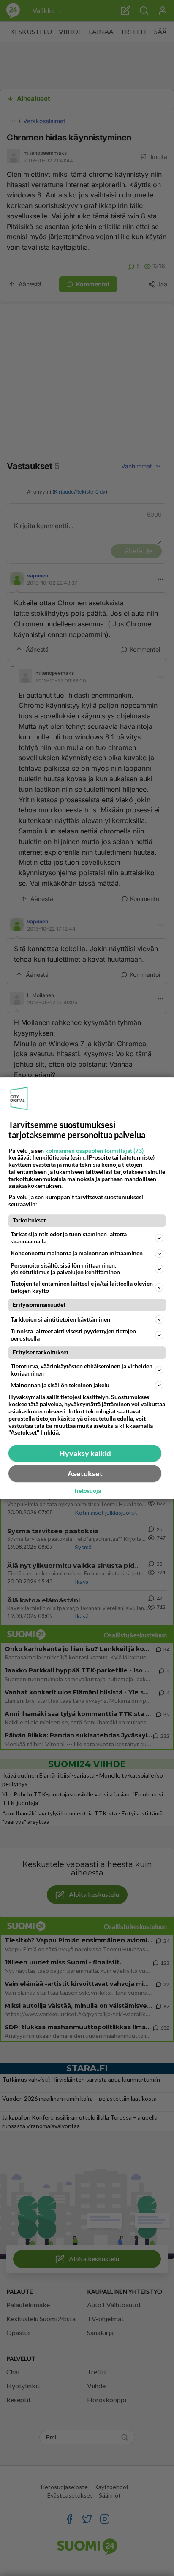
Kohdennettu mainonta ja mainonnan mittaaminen (77, 1253)
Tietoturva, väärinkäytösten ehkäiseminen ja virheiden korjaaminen (82, 1370)
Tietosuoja (87, 1491)
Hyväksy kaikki (85, 1453)
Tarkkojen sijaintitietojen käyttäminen (60, 1319)
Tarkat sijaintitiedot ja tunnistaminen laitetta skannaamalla (69, 1238)
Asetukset (85, 1473)
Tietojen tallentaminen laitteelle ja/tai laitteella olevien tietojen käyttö (82, 1287)
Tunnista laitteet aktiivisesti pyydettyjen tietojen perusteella (73, 1335)
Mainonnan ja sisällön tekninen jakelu (60, 1385)
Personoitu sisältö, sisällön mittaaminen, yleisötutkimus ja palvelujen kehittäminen (65, 1269)
